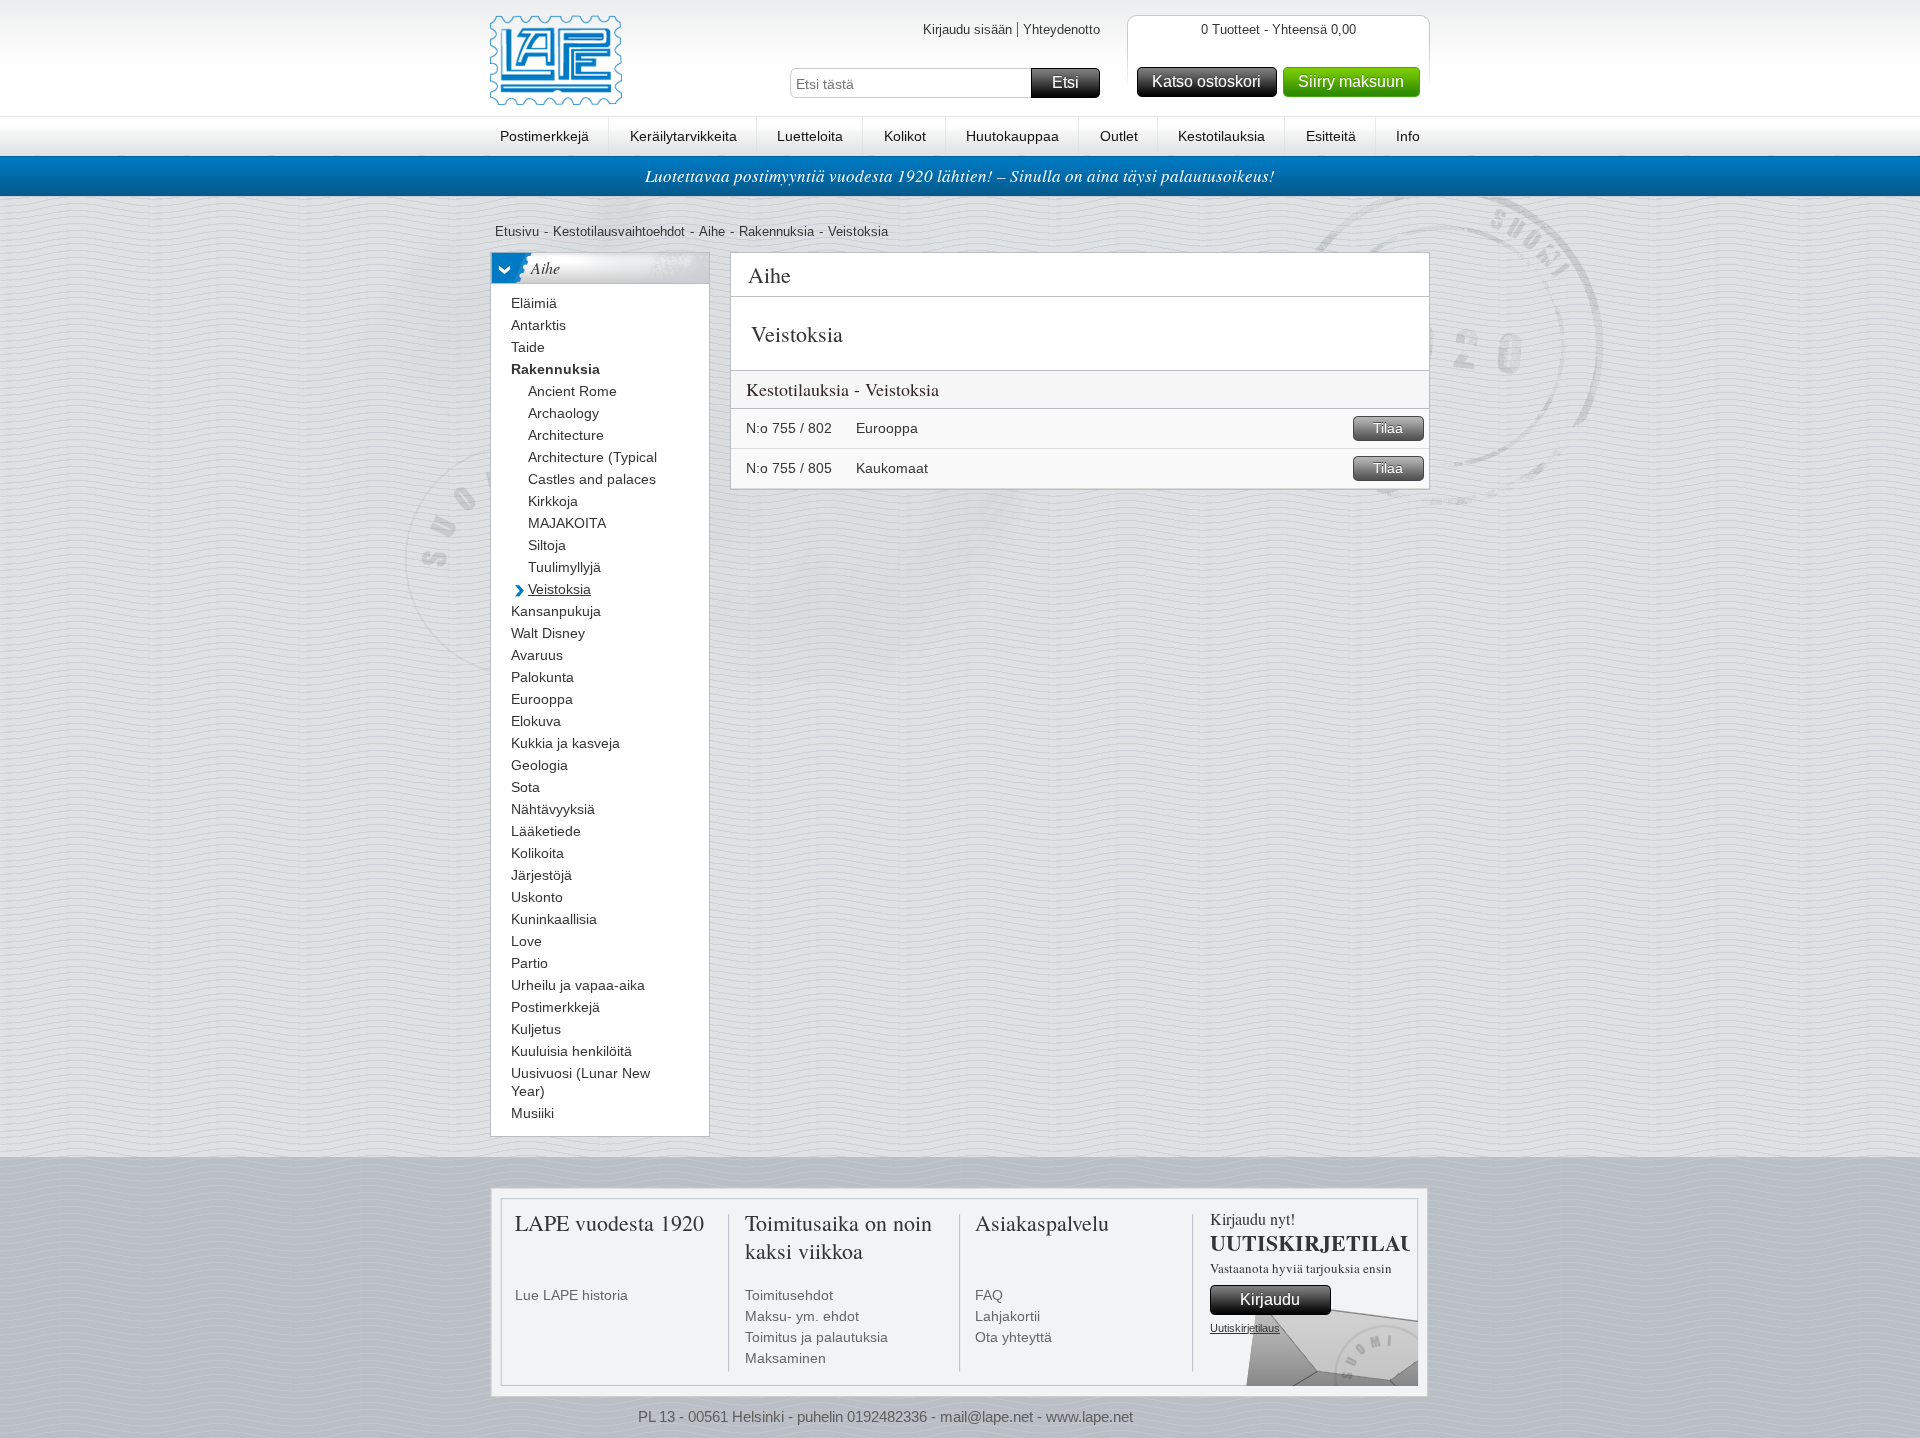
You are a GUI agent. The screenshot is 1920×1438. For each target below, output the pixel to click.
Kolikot (905, 136)
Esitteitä (1331, 136)
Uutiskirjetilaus (1245, 1328)
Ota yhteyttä (1013, 1337)
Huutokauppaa (1012, 136)
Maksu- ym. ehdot (802, 1316)
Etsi (1065, 82)
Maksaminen (785, 1358)
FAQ (989, 1295)
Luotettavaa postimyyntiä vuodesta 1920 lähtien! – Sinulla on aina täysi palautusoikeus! (960, 175)
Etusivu (517, 231)
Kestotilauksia (1221, 136)
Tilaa (1388, 428)
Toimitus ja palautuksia (816, 1337)
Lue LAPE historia (571, 1295)
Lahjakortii (1007, 1316)
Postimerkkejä (544, 136)
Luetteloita (810, 136)
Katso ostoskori (1206, 81)
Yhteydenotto (1061, 29)
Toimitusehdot (789, 1295)
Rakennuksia (776, 231)
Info (1408, 136)
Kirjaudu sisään (967, 29)
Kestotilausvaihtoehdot (619, 231)
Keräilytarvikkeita (683, 136)
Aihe (712, 231)
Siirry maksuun (1351, 81)
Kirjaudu (1270, 1299)
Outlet (1119, 136)
